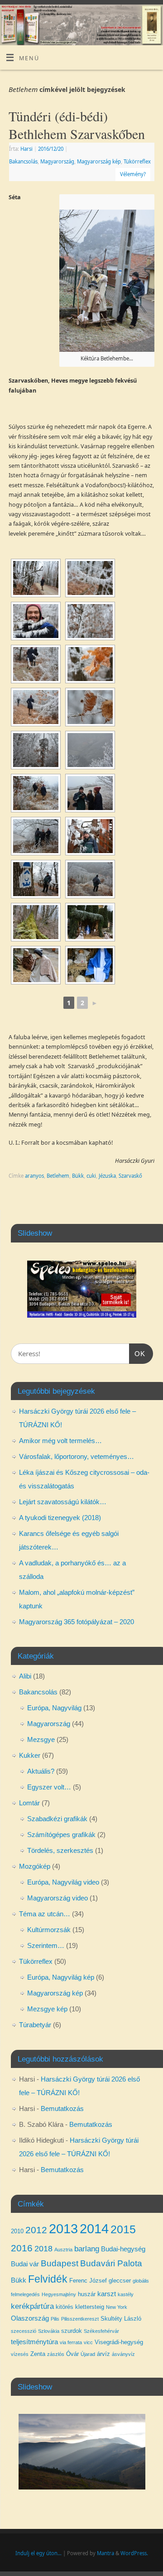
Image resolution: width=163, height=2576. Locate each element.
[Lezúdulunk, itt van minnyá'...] (36, 879)
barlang (87, 2249)
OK (137, 1353)
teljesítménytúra (34, 2342)
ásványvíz (123, 2354)
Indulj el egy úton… (38, 2553)
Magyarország (57, 161)
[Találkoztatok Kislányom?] (90, 836)
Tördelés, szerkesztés (60, 1850)
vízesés (20, 2354)
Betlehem (58, 1176)
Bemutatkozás (62, 2108)
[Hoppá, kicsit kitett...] (90, 879)
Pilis (55, 2319)
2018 (43, 2249)
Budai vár (25, 2264)
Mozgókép (35, 1866)
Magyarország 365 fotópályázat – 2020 (77, 1622)
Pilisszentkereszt (80, 2319)
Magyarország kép (99, 161)
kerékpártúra (32, 2306)
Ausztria (63, 2250)
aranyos (34, 1176)
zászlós (56, 2354)
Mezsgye (41, 1739)
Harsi (26, 149)
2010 (17, 2231)
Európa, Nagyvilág (54, 1708)
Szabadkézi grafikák (57, 1819)
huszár (87, 2294)
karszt (107, 2294)
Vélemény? (133, 174)
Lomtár (29, 1803)
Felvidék (48, 2279)
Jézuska (107, 1176)
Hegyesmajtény (59, 2294)
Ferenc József (88, 2281)
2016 (22, 2248)
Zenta (38, 2354)
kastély (126, 2294)
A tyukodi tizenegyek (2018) (60, 1518)
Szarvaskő (130, 1176)
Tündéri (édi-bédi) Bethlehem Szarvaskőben (77, 125)
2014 (94, 2228)
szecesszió (24, 2331)
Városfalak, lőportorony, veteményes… (77, 1456)
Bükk (78, 1176)
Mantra (105, 2553)
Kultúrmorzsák (49, 1930)
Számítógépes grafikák (61, 1835)
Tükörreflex (137, 161)
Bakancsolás (23, 161)
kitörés (65, 2307)
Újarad (88, 2354)
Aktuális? (41, 1771)
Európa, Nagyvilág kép (61, 1977)
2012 (36, 2230)
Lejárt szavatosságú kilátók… (63, 1502)
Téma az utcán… (45, 1914)
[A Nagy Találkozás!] (90, 793)
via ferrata (71, 2342)
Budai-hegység (123, 2249)
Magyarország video (58, 1898)
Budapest (60, 2263)
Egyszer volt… (49, 1787)
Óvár (72, 2354)
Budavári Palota (111, 2263)
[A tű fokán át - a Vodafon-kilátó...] (36, 750)
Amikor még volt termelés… (60, 1441)
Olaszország (30, 2318)
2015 (123, 2229)
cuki (91, 1176)
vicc (88, 2342)
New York (117, 2307)
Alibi (25, 1676)
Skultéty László (121, 2319)
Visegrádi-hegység (119, 2342)
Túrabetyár (35, 2025)
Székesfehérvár (101, 2331)
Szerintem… (46, 1945)
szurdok (72, 2331)
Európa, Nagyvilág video (63, 1882)
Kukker (30, 1755)
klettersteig (90, 2307)
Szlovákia (49, 2331)
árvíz (103, 2354)
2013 (63, 2228)
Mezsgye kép (47, 2009)
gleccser (120, 2281)
